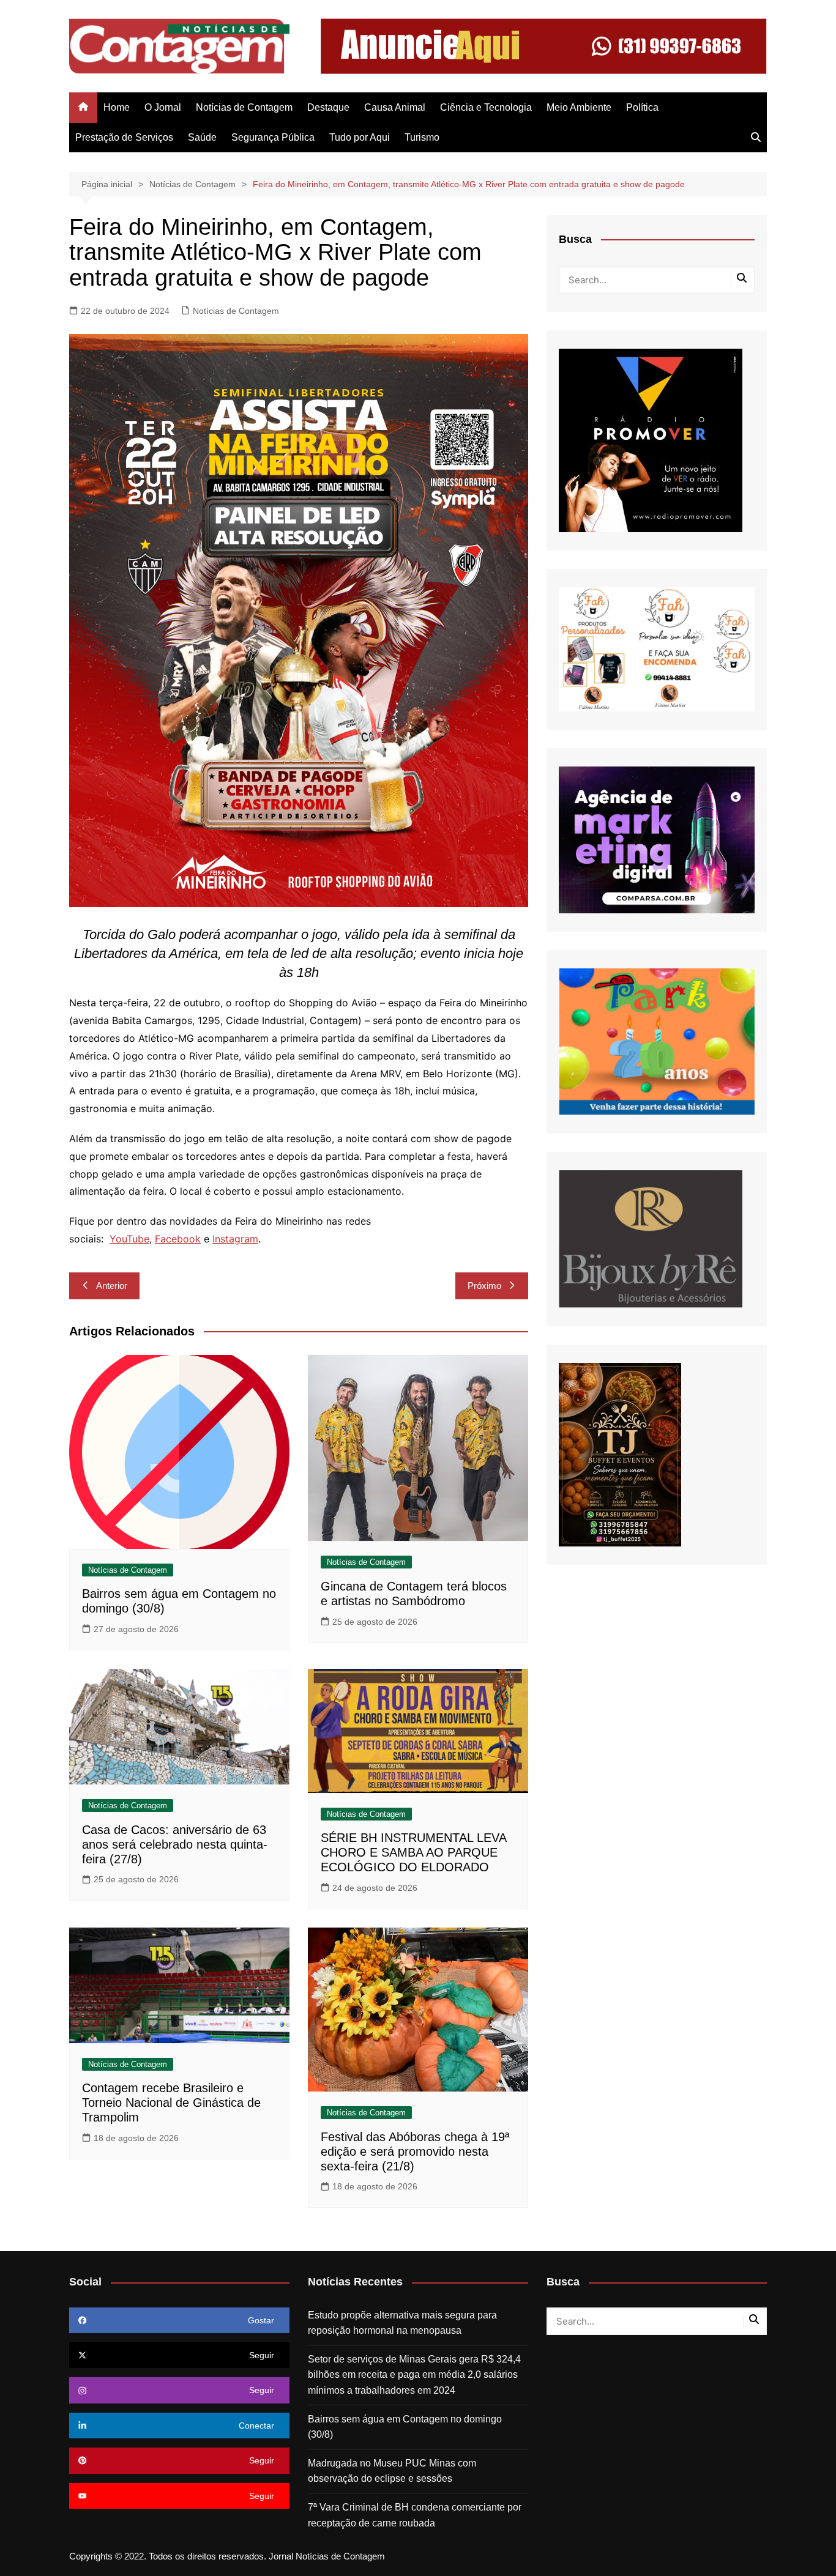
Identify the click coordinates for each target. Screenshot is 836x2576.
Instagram (235, 1239)
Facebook (178, 1239)
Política (642, 107)
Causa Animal (395, 107)
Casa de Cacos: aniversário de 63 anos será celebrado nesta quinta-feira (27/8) (175, 1844)
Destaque (328, 107)
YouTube (129, 1239)
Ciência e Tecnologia (486, 107)
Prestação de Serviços (124, 137)
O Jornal (163, 107)
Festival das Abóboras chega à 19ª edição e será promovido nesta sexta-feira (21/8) (415, 2151)
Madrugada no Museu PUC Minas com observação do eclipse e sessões (392, 2471)
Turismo (422, 137)
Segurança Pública (273, 137)
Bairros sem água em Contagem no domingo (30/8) (405, 2427)
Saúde (202, 137)
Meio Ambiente (579, 107)
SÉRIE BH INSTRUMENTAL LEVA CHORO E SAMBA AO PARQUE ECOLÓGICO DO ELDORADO (413, 1852)
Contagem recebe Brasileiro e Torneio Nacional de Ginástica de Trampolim (171, 2103)
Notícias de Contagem (244, 107)
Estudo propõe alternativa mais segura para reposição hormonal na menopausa (402, 2323)
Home (117, 107)
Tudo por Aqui (360, 137)
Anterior (112, 1286)
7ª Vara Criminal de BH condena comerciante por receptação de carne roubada (415, 2515)
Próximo (484, 1286)
